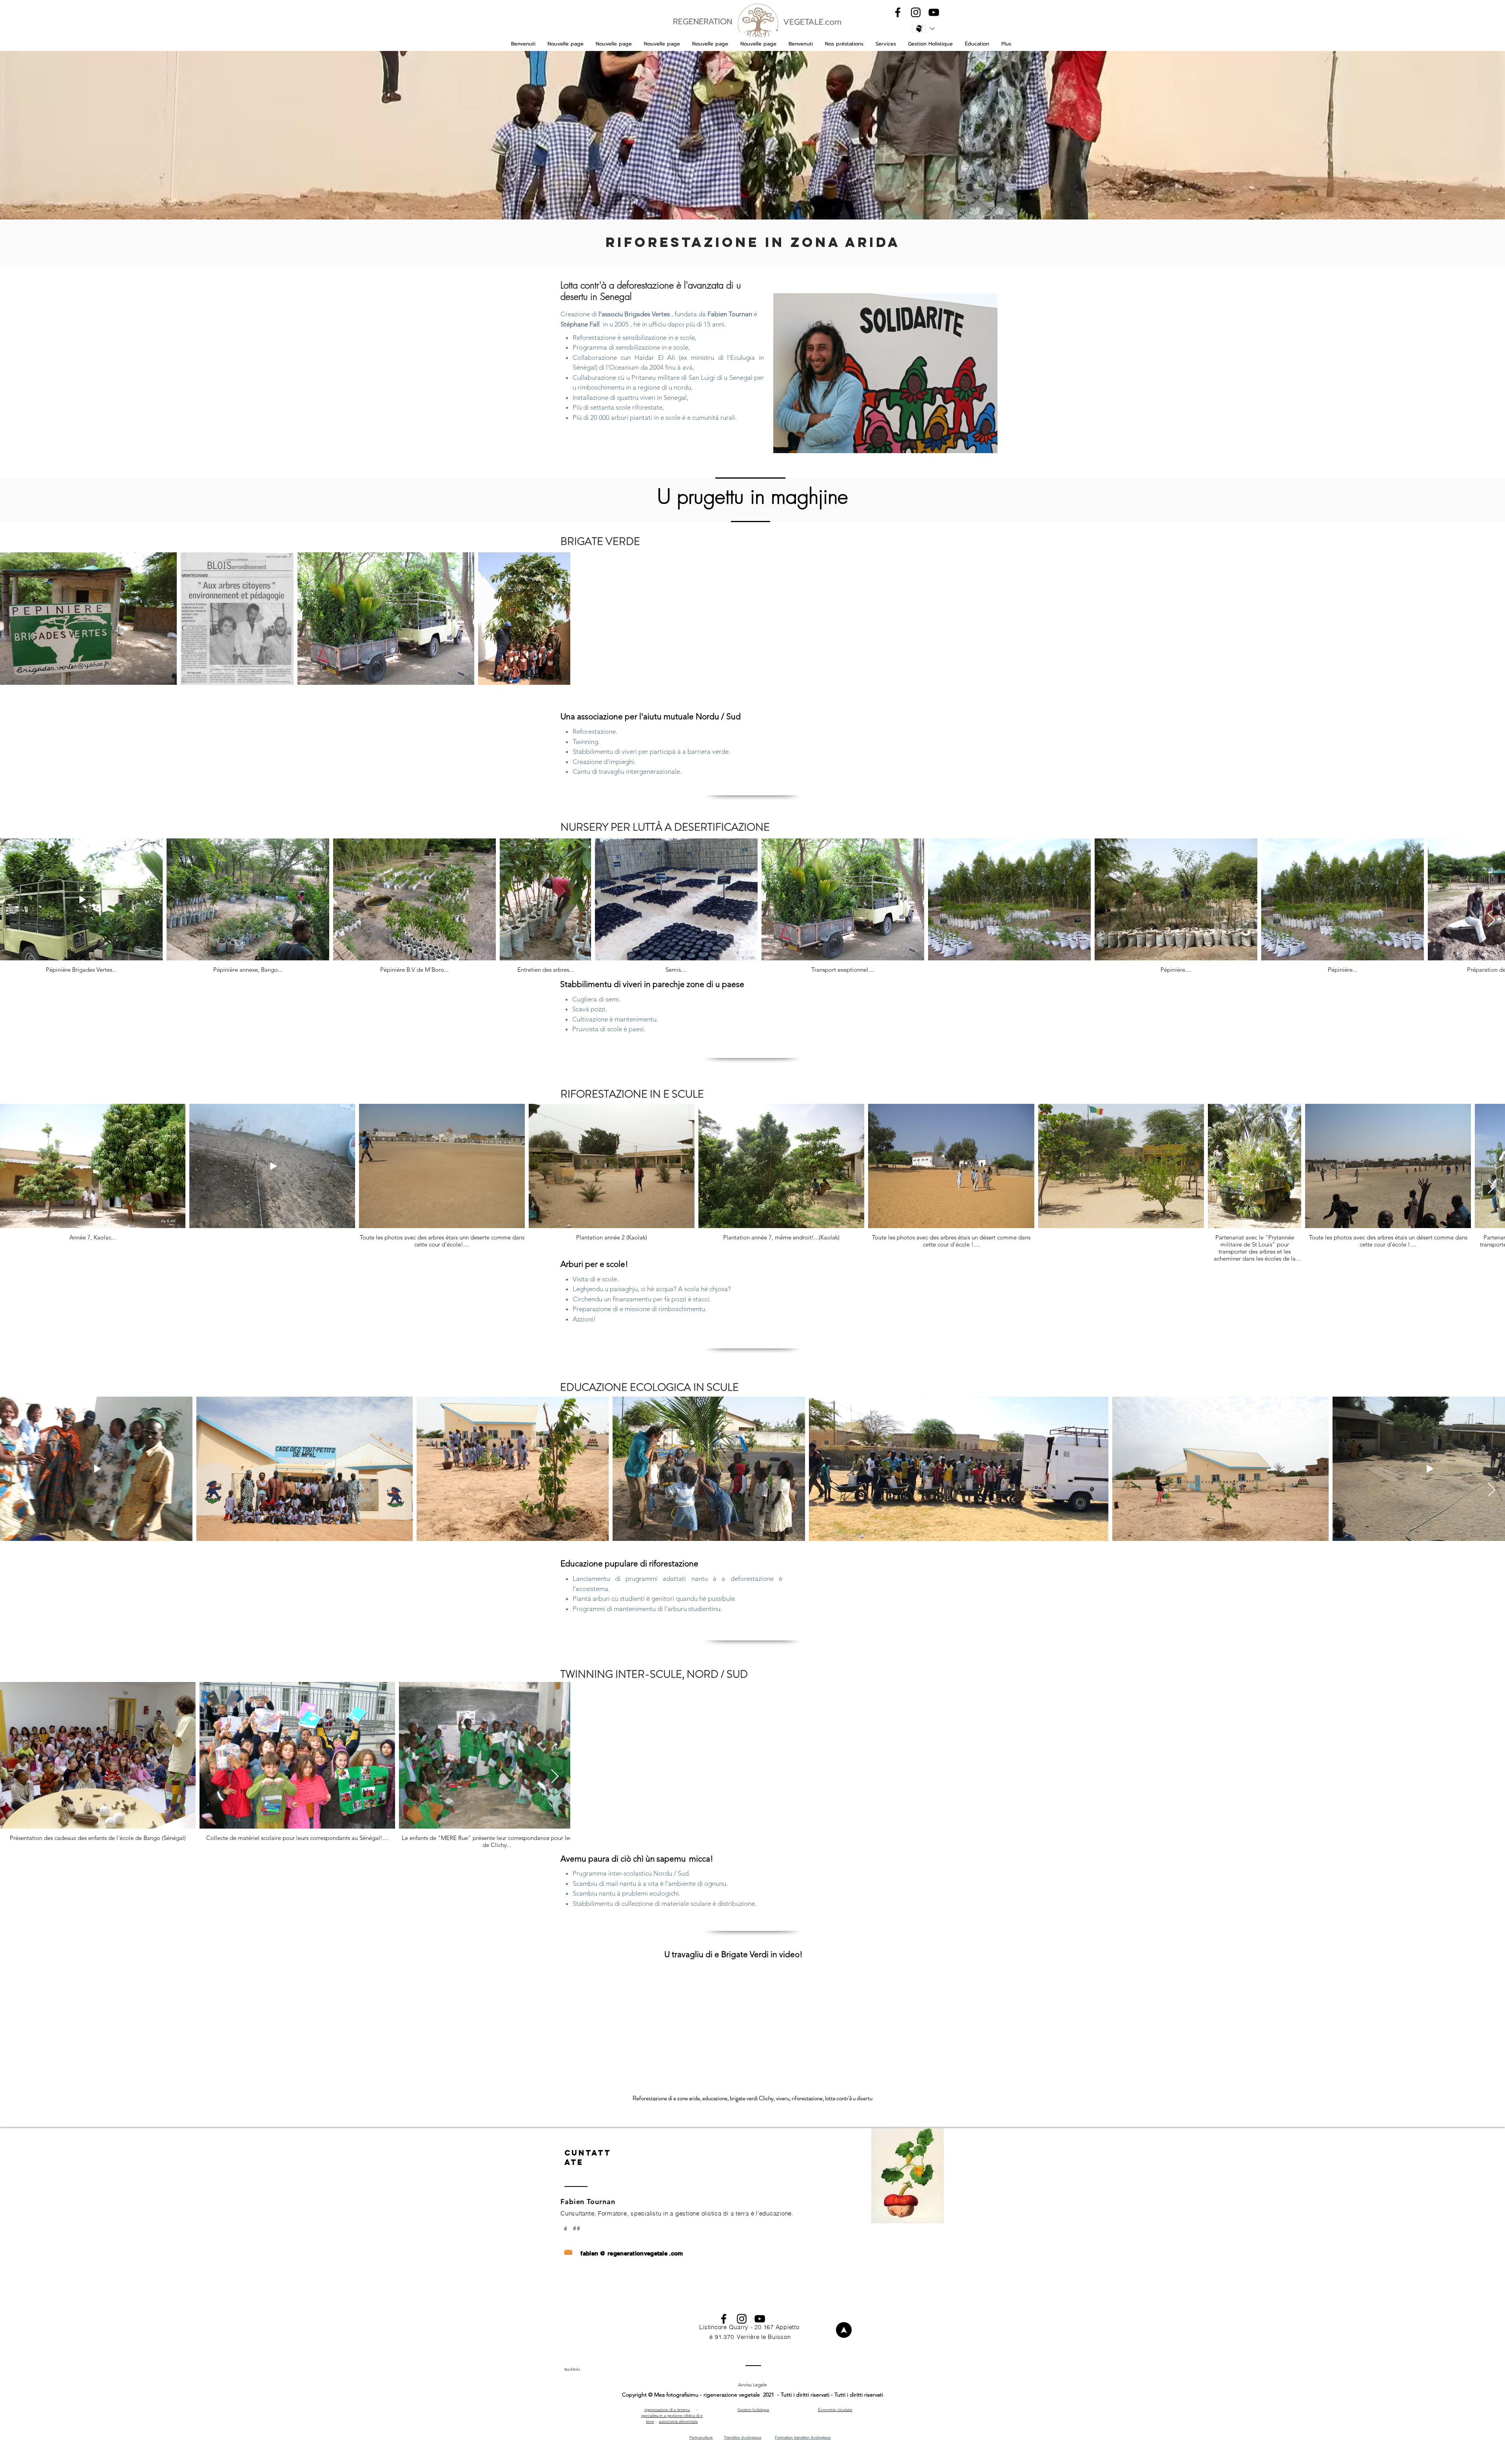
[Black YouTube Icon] (934, 12)
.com (676, 2253)
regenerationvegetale (637, 2253)
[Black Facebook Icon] (898, 12)
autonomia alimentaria (678, 2421)
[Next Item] (1491, 921)
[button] (844, 44)
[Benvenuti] (844, 2330)
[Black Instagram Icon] (916, 12)
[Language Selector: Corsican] (923, 29)
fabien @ (593, 2253)
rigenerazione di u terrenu (667, 2410)
